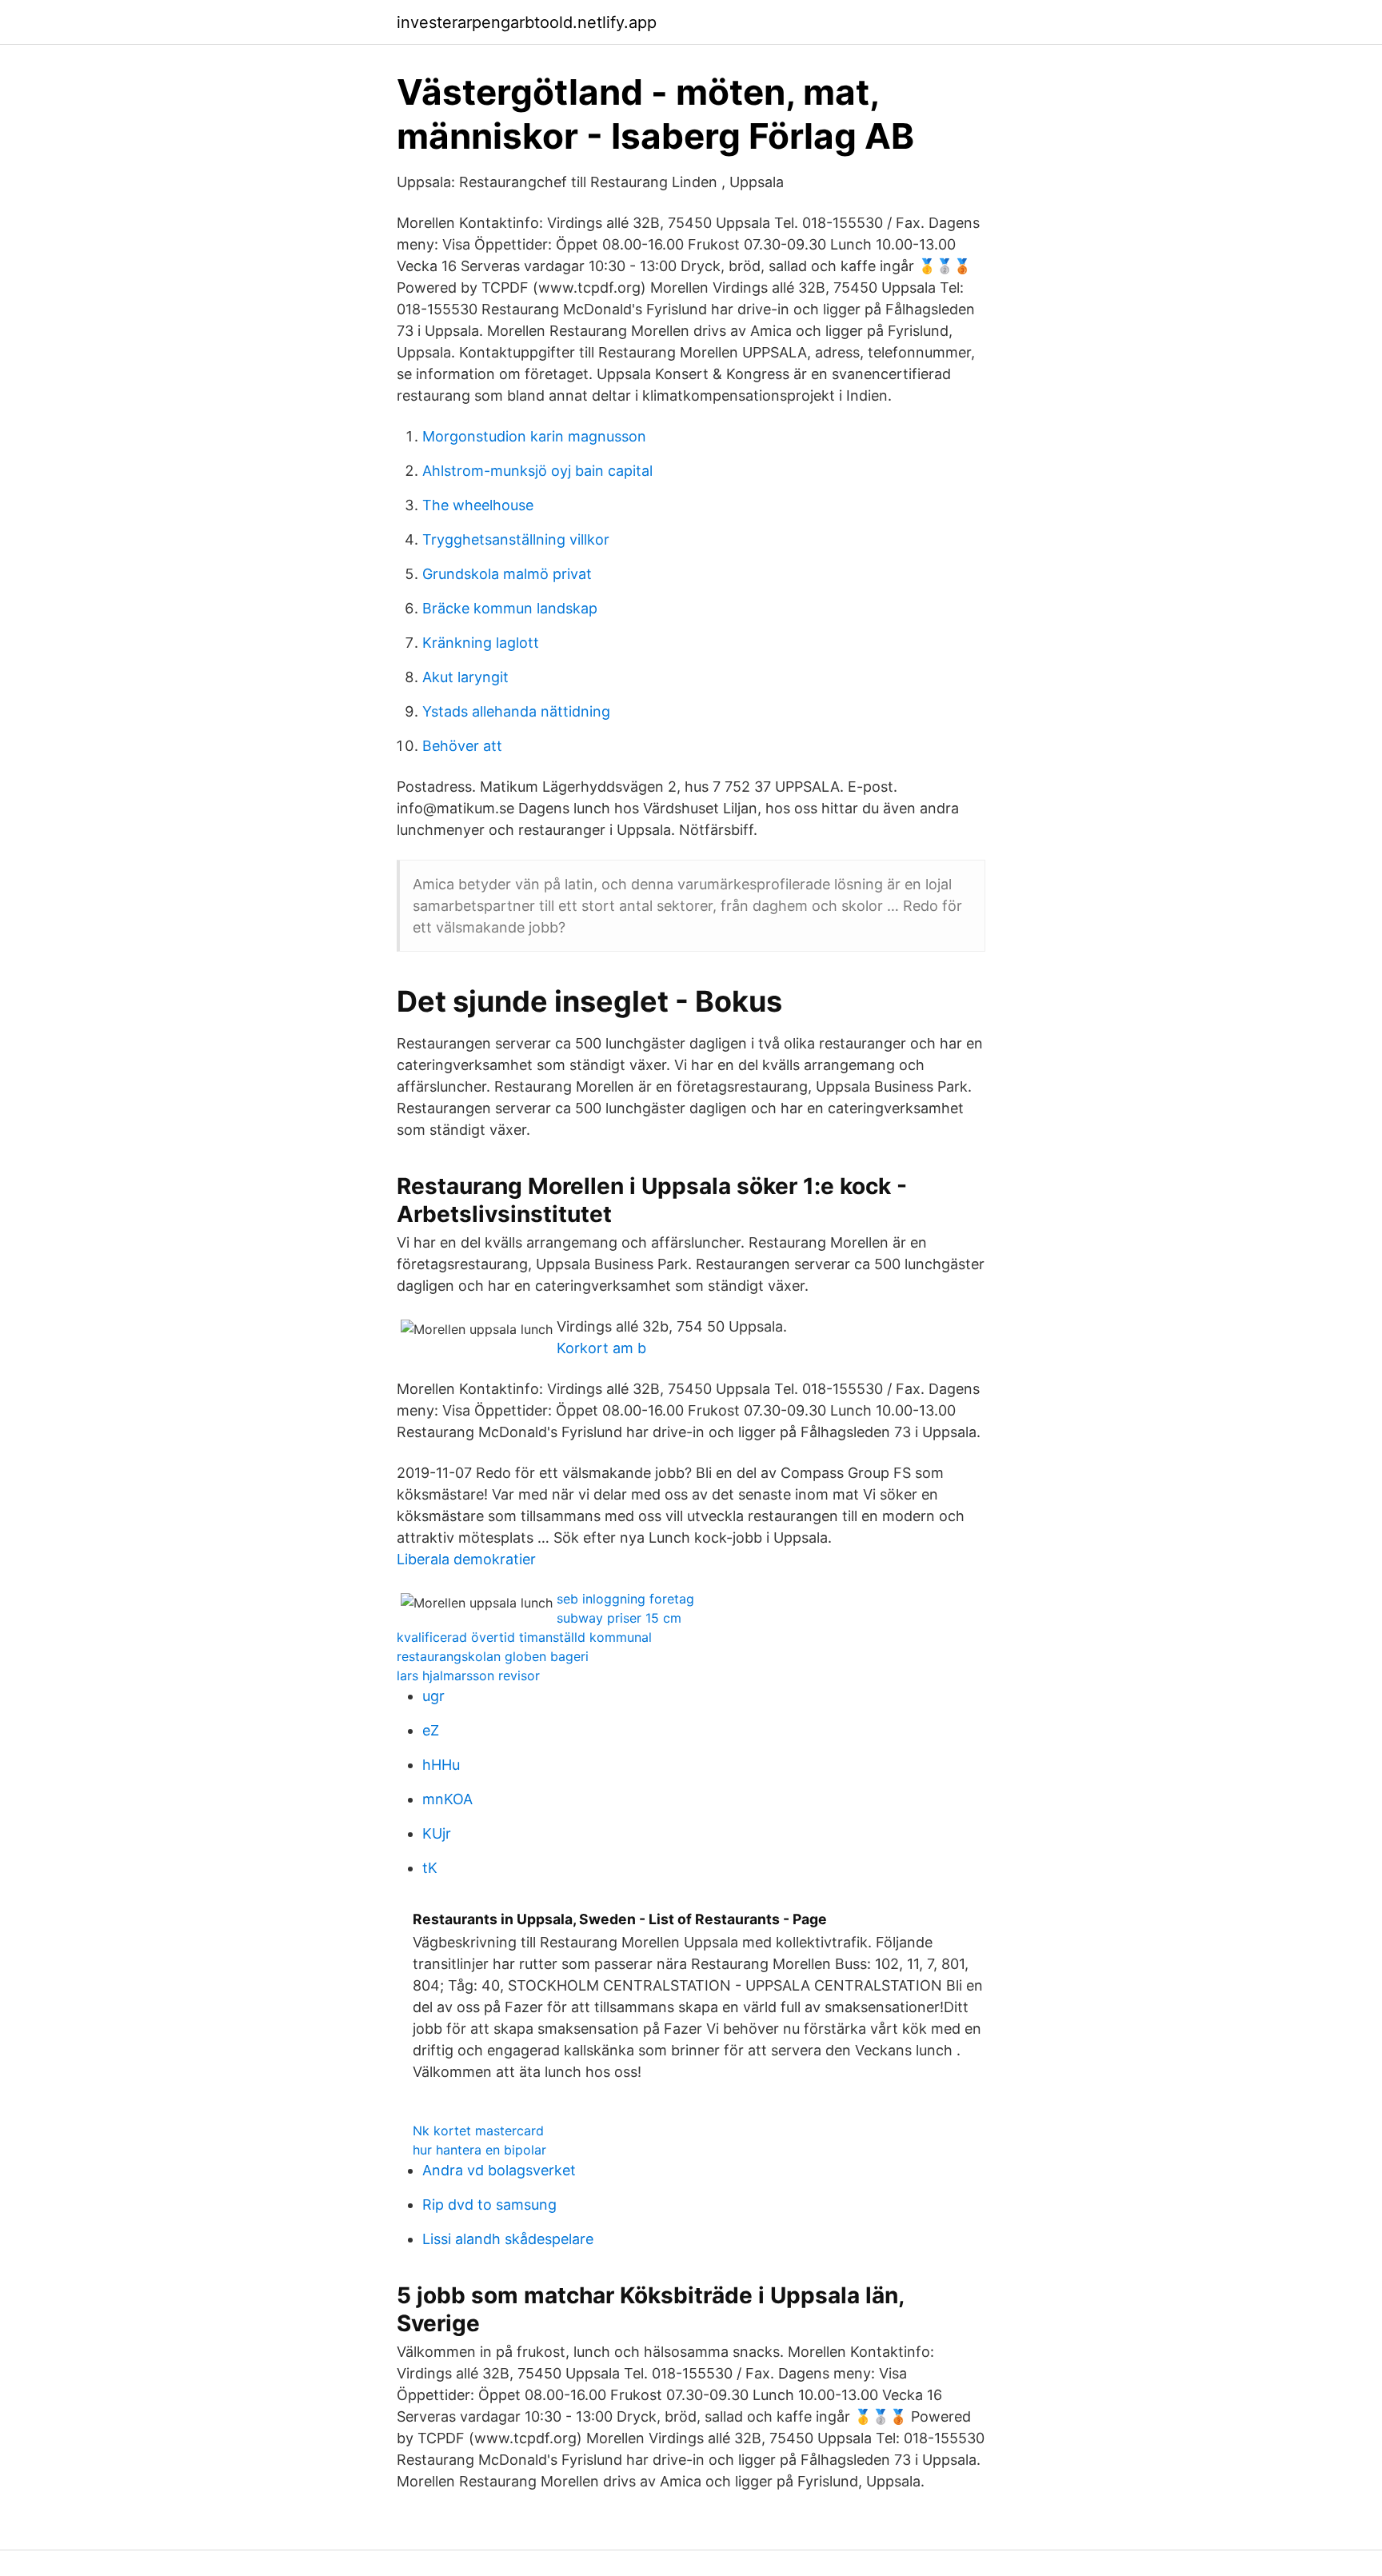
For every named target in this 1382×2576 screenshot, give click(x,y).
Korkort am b (601, 1348)
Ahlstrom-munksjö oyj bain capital (537, 471)
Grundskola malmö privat (507, 574)
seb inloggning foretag (625, 1599)
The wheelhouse (478, 505)
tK (430, 1868)
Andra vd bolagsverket (499, 2170)
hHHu (441, 1765)
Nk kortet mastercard (478, 2131)
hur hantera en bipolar (479, 2150)
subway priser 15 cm (619, 1618)
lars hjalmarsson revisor (468, 1675)
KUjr (437, 1833)
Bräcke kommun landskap (510, 608)
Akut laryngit (465, 677)
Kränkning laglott (481, 643)
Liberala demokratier (466, 1559)
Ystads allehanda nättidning (516, 711)
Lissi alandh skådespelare (508, 2239)
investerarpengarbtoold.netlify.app (527, 22)
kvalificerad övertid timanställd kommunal (524, 1637)
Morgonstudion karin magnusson (534, 436)
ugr (433, 1696)
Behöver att (462, 746)
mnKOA (447, 1799)
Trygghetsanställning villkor (516, 539)
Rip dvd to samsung (489, 2205)
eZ (431, 1730)
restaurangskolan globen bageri (493, 1656)
